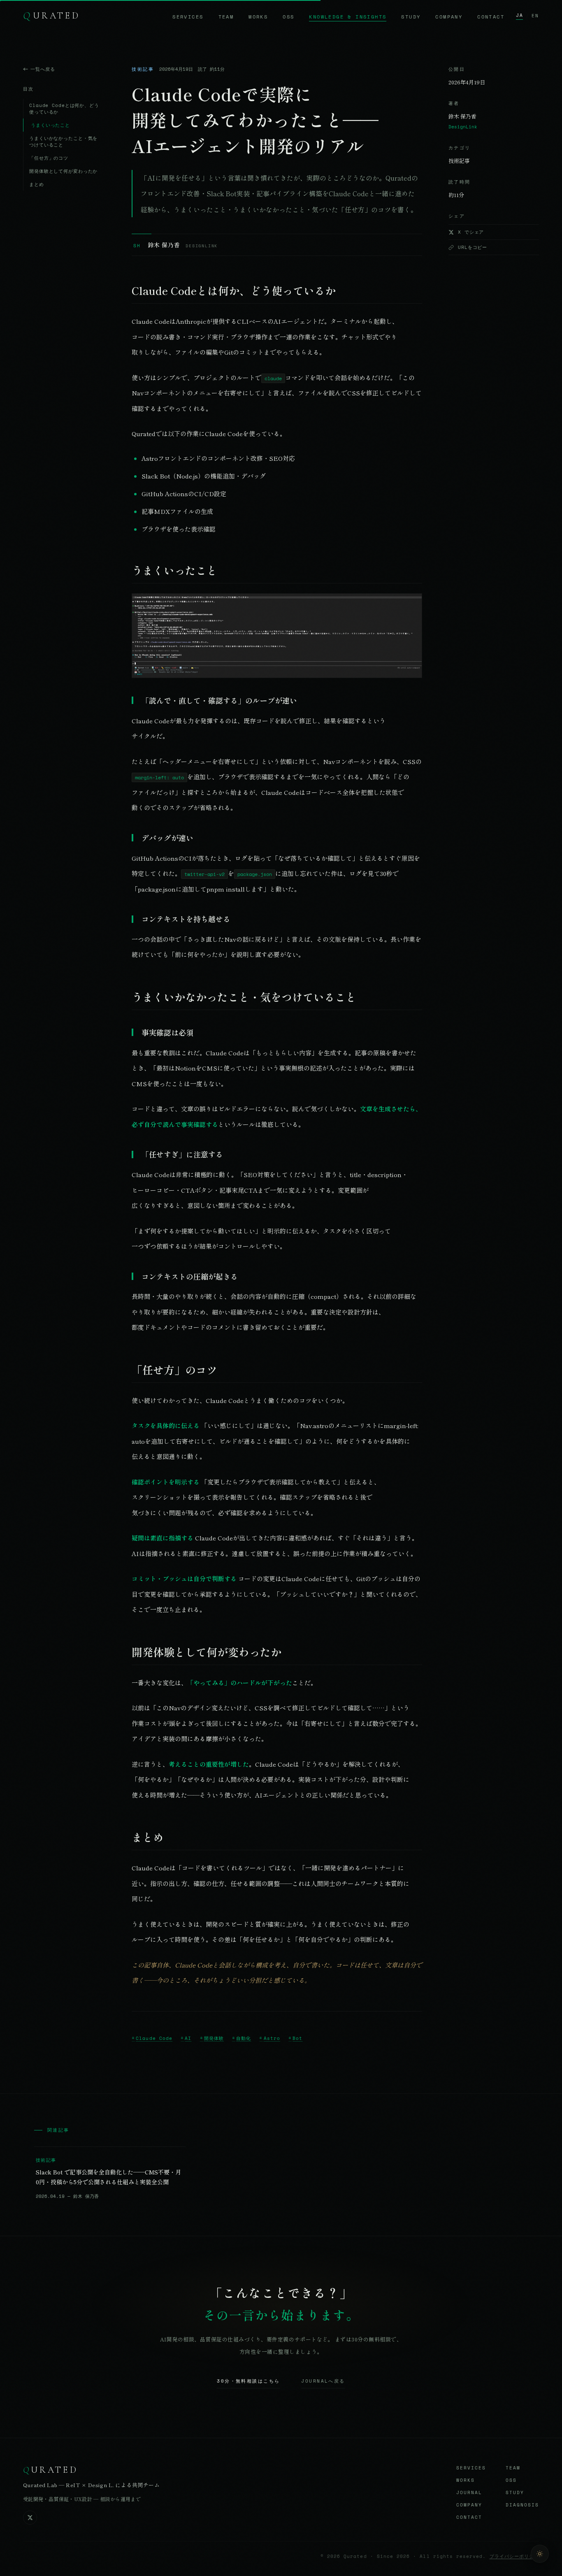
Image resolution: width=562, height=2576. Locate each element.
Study (411, 17)
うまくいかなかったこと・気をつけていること (63, 142)
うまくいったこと (50, 125)
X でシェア (471, 232)
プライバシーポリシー (514, 2556)
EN (535, 16)
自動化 (244, 2038)
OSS (288, 17)
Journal (469, 2492)
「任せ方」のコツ (49, 158)
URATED (52, 15)
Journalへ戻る (323, 2381)
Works (258, 17)
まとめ (37, 184)
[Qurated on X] (30, 2518)
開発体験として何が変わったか (63, 171)
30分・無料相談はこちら (248, 2381)
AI (188, 2038)
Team (226, 17)
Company (449, 17)
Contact (491, 17)
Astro (272, 2038)
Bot (297, 2038)
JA (520, 15)
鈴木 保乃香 (164, 245)
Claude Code (154, 2038)
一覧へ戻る (43, 69)
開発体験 (214, 2038)
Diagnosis (522, 2505)
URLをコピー (473, 247)
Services (188, 17)
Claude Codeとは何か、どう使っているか (64, 109)
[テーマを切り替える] (540, 2554)
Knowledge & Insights (348, 17)
